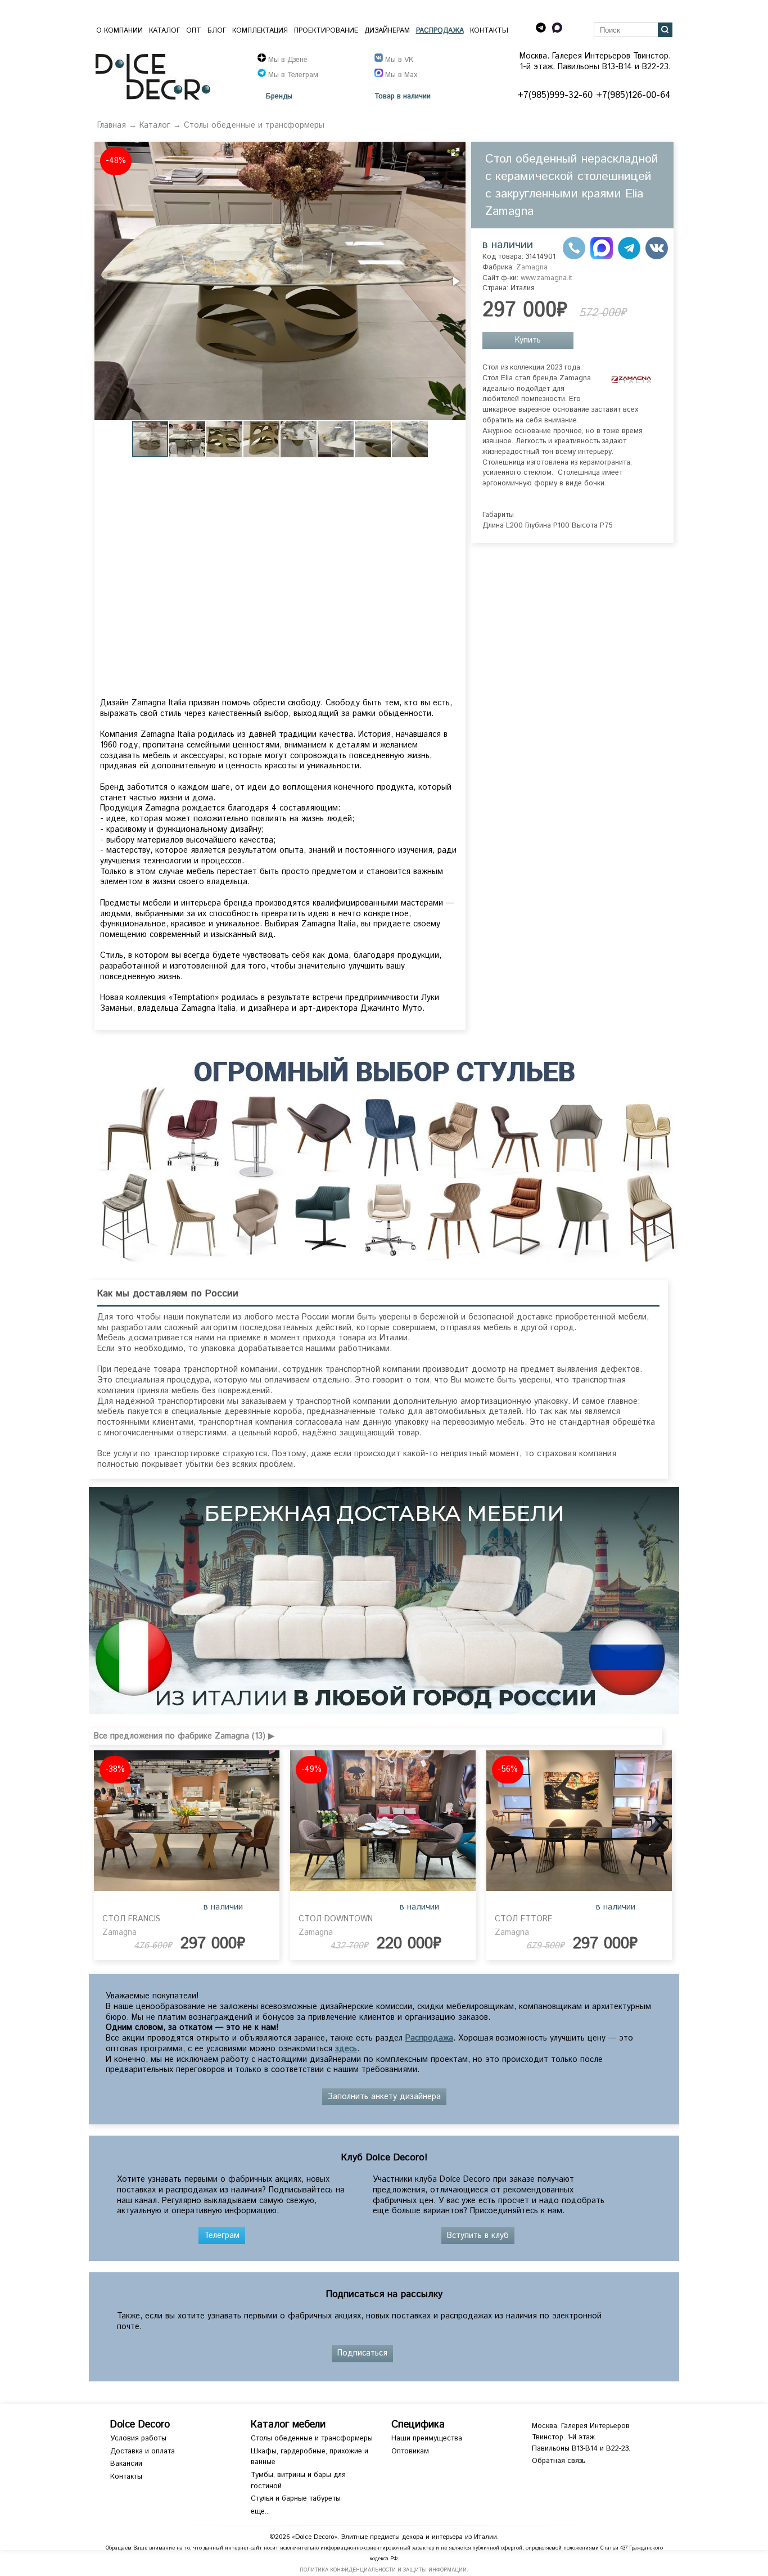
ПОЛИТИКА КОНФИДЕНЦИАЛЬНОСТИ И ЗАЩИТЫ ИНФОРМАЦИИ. (384, 2570)
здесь (346, 2049)
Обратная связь (559, 2461)
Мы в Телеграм (292, 75)
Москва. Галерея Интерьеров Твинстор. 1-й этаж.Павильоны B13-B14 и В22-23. (581, 2437)
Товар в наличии (403, 97)
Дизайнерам (387, 31)
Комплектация (260, 31)
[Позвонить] (574, 257)
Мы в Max (400, 75)
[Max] (602, 257)
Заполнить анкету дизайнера (384, 2097)
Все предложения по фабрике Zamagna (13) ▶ (184, 1736)
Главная (112, 125)
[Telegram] (629, 257)
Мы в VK (398, 60)
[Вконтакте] (657, 257)
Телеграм (222, 2236)
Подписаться (362, 2353)
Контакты (489, 31)
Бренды (279, 97)
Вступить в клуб (478, 2236)
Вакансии (126, 2464)
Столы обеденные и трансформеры (254, 125)
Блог (217, 31)
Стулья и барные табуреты (296, 2499)
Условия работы (138, 2438)
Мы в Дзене (287, 60)
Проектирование (326, 31)
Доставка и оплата (143, 2451)
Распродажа (440, 31)
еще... (260, 2512)
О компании (119, 31)
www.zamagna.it (546, 278)
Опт (194, 31)
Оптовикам (410, 2451)
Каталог (164, 31)
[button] (455, 152)
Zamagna (532, 267)
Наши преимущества (427, 2438)
